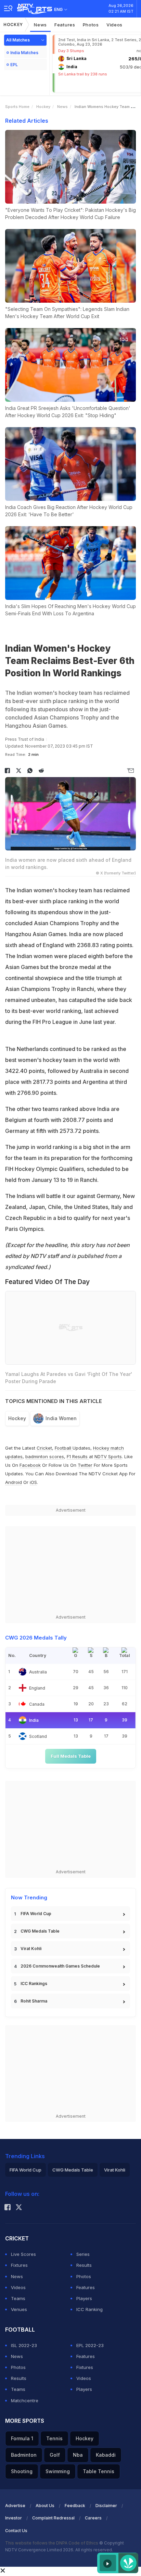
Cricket (44, 1448)
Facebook (30, 1465)
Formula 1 (22, 2438)
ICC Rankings (34, 1984)
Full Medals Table (71, 1756)
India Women (61, 1418)
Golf (55, 2455)
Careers (93, 2518)
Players (84, 2298)
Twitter (85, 1465)
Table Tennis (99, 2471)
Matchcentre (25, 2400)
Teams (18, 2298)
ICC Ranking (89, 2309)
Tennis (54, 2438)
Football (64, 1448)
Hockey (13, 25)
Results (84, 2265)
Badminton (24, 2455)
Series (83, 2254)
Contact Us (16, 2531)
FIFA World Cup (36, 1914)
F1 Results (78, 1456)
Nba (78, 2455)
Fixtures (19, 2265)
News (40, 25)
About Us (45, 2506)
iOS (33, 1482)
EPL (14, 65)
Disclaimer (106, 2506)
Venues (19, 2309)
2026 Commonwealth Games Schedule (60, 1966)
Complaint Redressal (53, 2518)
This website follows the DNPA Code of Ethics (52, 2543)
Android (14, 1482)
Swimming (58, 2471)
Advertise (15, 2506)
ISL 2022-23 (24, 2345)
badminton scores (45, 1456)
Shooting (22, 2471)
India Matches (24, 53)
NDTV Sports (108, 1456)
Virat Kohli (31, 1949)
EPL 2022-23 (90, 2345)
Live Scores (23, 2254)
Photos (91, 25)
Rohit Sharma (34, 2001)
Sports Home (17, 107)
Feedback (75, 2506)
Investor (14, 2518)
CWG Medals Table (40, 1931)
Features (65, 25)
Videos (114, 25)
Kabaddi (106, 2455)
